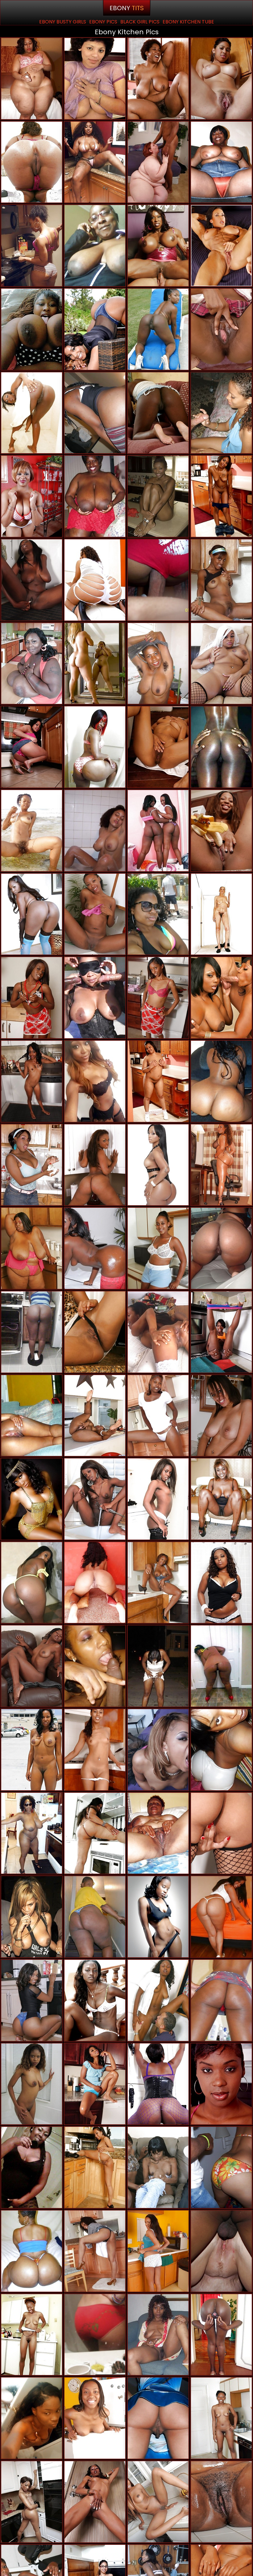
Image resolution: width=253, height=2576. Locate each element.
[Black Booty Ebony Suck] (221, 1666)
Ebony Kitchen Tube (188, 22)
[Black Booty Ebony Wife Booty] (95, 413)
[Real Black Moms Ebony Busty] (32, 1332)
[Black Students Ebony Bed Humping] (221, 747)
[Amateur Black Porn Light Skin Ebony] (32, 246)
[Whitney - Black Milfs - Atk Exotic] (32, 998)
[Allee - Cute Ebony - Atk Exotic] (32, 747)
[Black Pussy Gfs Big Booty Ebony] (32, 1666)
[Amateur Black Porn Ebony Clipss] (221, 2418)
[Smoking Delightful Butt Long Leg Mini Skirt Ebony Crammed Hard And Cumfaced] (95, 580)
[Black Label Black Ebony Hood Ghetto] (95, 998)
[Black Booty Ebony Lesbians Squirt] (32, 2502)
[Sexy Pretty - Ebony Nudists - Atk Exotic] (158, 998)
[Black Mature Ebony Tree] (158, 1833)
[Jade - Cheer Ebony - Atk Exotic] (95, 2084)
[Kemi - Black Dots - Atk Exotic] (158, 2251)
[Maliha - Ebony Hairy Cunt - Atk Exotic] (158, 1416)
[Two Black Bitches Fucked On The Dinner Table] (221, 998)
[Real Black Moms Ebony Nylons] (32, 2167)
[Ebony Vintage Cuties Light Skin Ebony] (95, 79)
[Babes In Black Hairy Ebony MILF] (221, 413)
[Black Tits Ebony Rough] (95, 496)
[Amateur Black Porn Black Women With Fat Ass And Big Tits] (158, 2418)
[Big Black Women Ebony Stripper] (32, 1248)
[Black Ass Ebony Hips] (95, 1583)
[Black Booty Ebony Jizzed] (32, 162)
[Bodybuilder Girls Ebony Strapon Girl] (221, 246)
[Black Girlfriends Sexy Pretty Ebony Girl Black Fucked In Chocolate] (221, 2167)
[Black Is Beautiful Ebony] (158, 1332)
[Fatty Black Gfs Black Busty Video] (221, 1081)
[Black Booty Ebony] (158, 2084)
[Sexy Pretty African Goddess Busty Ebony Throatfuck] (95, 2000)
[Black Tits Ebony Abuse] (32, 664)
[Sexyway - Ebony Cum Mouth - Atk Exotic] (32, 580)
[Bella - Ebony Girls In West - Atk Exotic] (95, 1332)
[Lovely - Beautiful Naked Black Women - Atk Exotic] (221, 1332)
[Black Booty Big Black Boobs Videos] (95, 329)
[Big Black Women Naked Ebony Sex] (158, 79)
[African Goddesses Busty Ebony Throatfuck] (221, 329)
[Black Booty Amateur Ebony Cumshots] (158, 329)
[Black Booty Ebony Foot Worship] (32, 1583)
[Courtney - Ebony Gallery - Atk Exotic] (158, 2502)
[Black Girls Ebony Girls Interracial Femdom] (95, 1248)
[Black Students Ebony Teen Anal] (158, 1917)
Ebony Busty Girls (63, 22)
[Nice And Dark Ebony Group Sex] (221, 2335)
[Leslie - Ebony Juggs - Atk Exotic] (95, 2167)
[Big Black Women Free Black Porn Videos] (32, 329)
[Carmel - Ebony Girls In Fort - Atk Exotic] (221, 496)
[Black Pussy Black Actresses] (32, 2084)
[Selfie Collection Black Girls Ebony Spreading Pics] (95, 162)
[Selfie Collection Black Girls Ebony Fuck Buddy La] (95, 1081)
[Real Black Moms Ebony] (32, 1833)
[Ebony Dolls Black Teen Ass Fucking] (95, 831)
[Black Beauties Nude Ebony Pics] (158, 1165)
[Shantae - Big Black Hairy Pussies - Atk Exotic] (221, 1416)
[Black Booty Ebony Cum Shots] (32, 2251)
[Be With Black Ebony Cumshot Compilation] (158, 914)
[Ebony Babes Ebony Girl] (158, 496)
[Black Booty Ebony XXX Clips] (95, 747)
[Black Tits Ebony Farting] (32, 1917)
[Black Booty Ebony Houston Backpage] (95, 2335)
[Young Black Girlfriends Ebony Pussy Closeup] (32, 1499)
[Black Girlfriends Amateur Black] (158, 580)
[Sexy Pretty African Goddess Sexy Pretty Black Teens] (32, 831)
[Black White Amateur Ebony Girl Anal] (221, 2251)
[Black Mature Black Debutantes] (221, 1499)
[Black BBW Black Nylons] (158, 1666)
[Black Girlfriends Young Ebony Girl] (221, 2000)
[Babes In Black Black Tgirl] (158, 1750)
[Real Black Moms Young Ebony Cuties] (95, 664)
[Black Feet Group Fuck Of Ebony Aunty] (95, 1416)
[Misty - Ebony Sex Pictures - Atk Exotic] (95, 1750)
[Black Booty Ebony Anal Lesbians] (158, 831)
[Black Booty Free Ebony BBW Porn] (221, 1917)
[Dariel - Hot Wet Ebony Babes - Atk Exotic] (95, 2502)
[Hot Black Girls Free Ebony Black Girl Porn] (158, 747)
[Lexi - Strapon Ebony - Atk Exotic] (158, 1081)
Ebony (127, 8)
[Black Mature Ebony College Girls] (221, 914)
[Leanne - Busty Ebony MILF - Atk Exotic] (32, 2335)
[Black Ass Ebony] (95, 1833)
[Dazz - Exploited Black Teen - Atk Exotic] (95, 2418)
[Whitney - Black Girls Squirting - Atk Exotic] (95, 1499)
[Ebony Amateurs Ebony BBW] (158, 2335)
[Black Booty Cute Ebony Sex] (221, 1165)
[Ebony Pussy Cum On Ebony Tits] (32, 2418)
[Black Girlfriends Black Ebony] (221, 1583)
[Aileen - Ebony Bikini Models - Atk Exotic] (221, 2502)
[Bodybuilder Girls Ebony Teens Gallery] (158, 246)
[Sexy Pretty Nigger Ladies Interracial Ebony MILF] (221, 664)
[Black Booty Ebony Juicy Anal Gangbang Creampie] (32, 914)
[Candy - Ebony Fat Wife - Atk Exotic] (221, 2084)
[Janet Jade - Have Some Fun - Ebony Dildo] (32, 1165)
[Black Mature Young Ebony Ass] (158, 664)
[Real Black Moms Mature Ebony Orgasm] (32, 1416)
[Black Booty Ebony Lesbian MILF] (32, 413)
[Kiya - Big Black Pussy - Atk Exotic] (158, 1583)
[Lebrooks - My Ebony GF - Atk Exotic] (32, 1081)
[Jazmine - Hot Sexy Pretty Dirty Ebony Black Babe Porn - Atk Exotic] (221, 831)
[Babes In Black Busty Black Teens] (158, 2167)
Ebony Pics (103, 22)
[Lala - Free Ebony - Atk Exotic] (221, 79)
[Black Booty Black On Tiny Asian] (95, 1165)
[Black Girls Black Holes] (221, 1248)
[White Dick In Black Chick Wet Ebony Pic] (158, 2000)
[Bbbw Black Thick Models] (32, 79)
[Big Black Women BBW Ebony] (95, 1917)
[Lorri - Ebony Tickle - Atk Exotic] (95, 914)
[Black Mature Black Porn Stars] (95, 246)
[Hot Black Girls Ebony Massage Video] (32, 1750)
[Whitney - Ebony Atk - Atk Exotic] (158, 1499)
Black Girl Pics (140, 22)
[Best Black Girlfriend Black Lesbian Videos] (158, 413)
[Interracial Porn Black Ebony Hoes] (158, 162)
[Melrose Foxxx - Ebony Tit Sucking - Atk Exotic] (221, 1833)
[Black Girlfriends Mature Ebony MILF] (221, 1750)
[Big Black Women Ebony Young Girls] (221, 162)
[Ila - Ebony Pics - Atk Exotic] (32, 496)
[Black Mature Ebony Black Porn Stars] (158, 1248)
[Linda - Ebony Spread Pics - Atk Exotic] (95, 2251)
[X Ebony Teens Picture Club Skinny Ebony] (221, 580)
